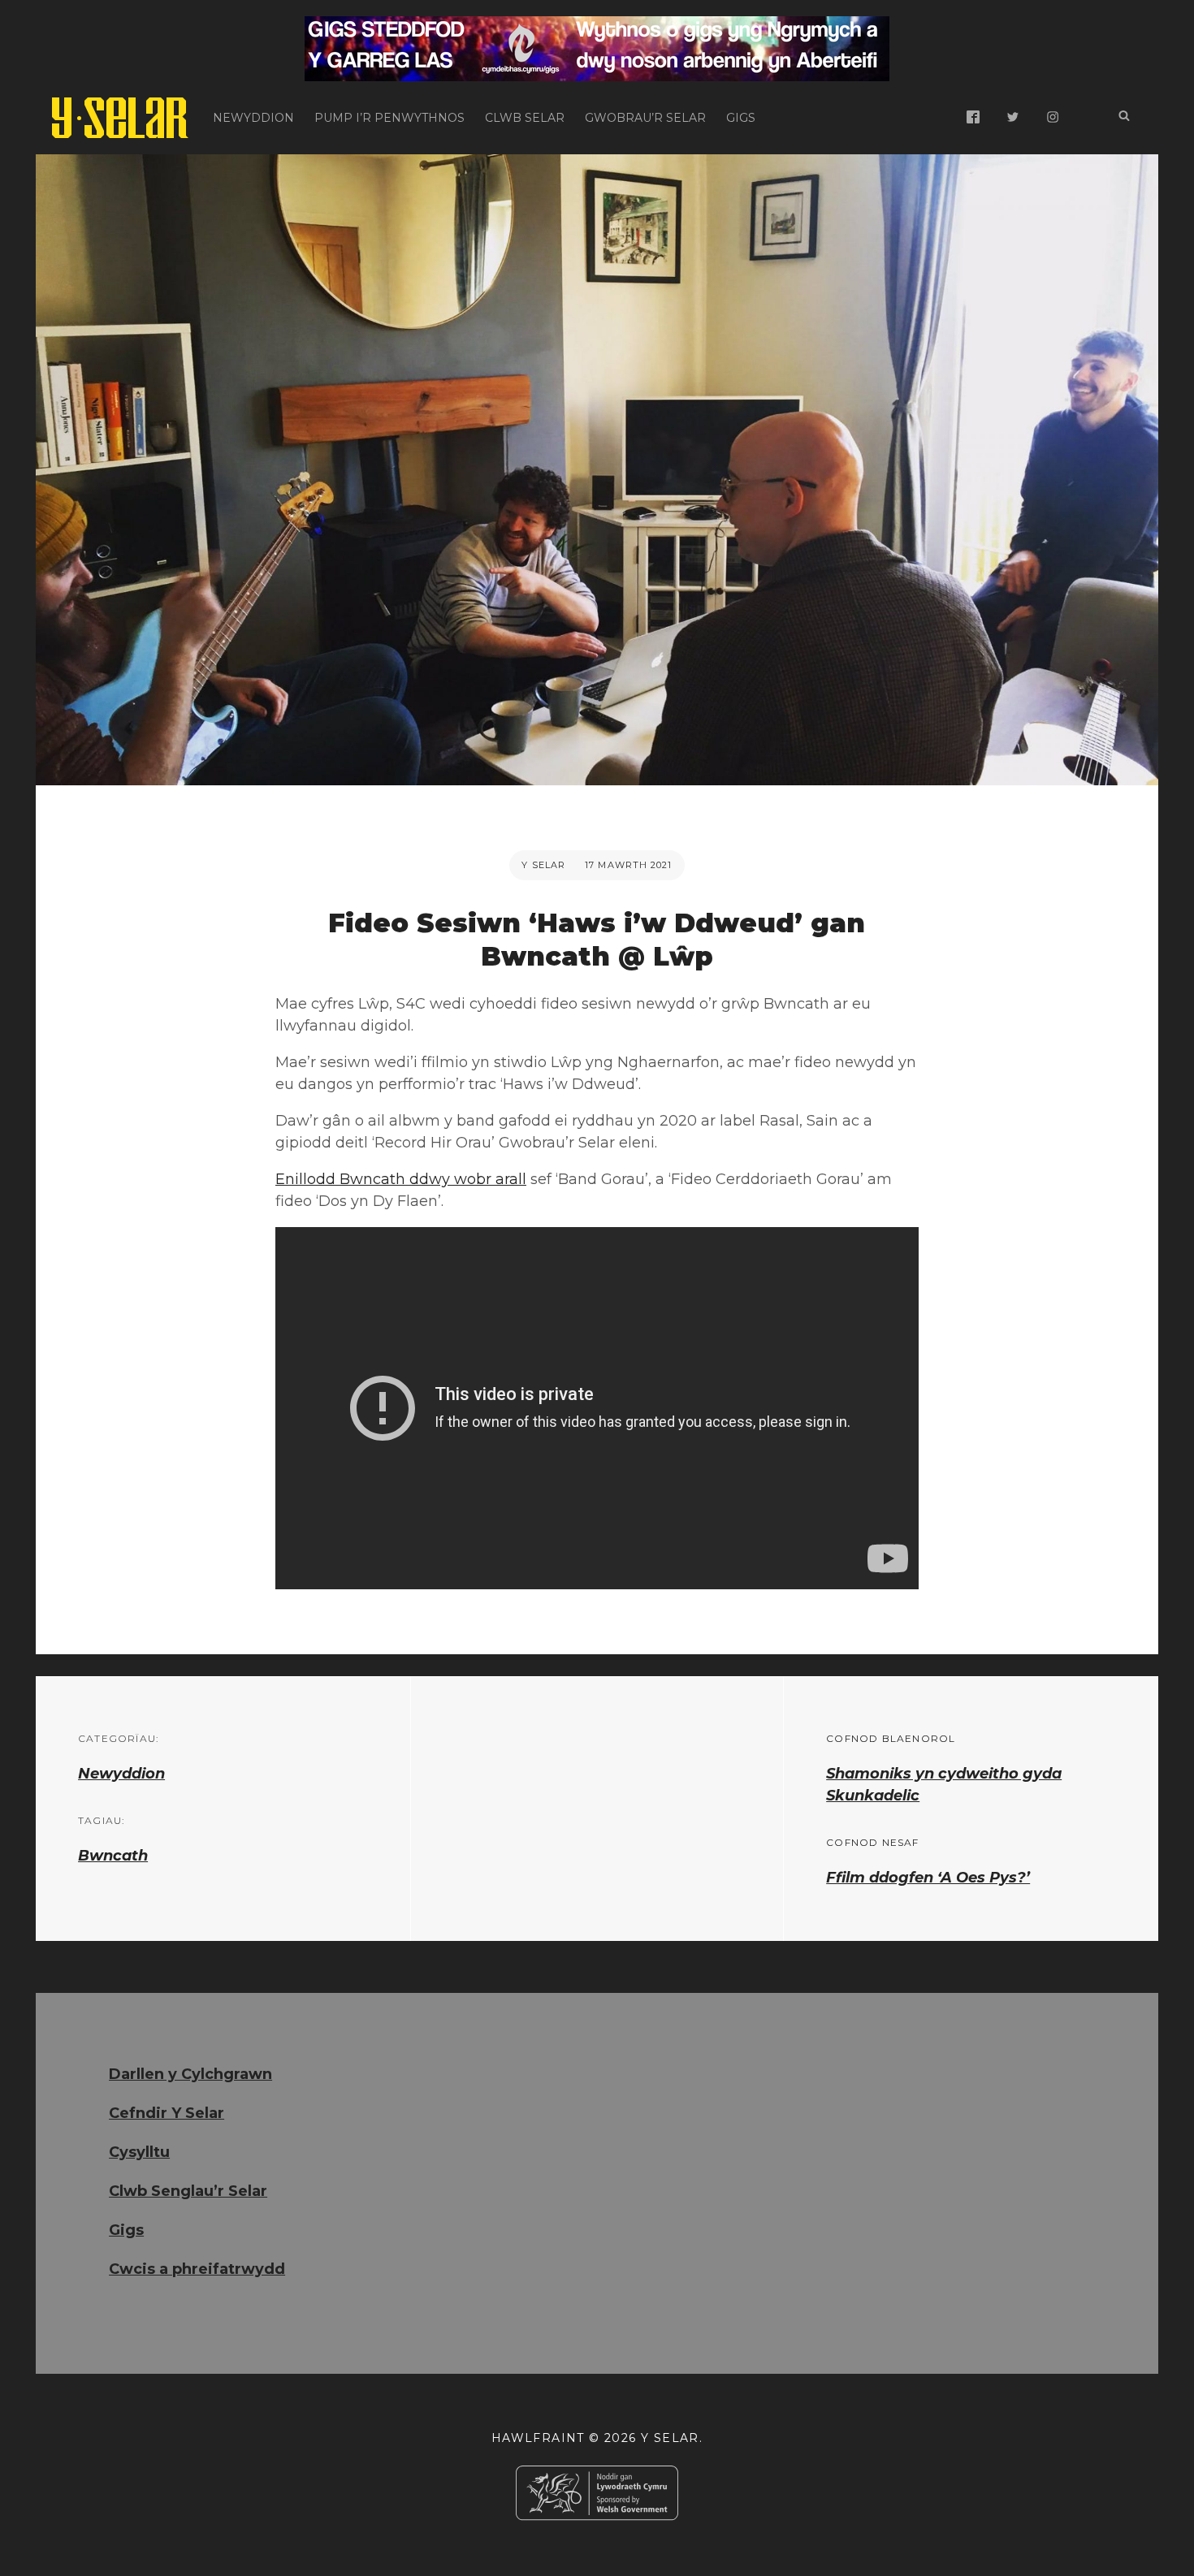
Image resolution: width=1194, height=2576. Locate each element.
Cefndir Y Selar (167, 2113)
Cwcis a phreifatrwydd (197, 2269)
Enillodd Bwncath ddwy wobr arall (401, 1179)
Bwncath (113, 1856)
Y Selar (543, 865)
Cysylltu (139, 2152)
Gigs (741, 118)
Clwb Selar (525, 118)
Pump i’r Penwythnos (389, 118)
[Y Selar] (120, 118)
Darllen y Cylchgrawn (190, 2074)
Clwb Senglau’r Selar (188, 2191)
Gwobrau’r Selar (645, 118)
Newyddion (253, 118)
